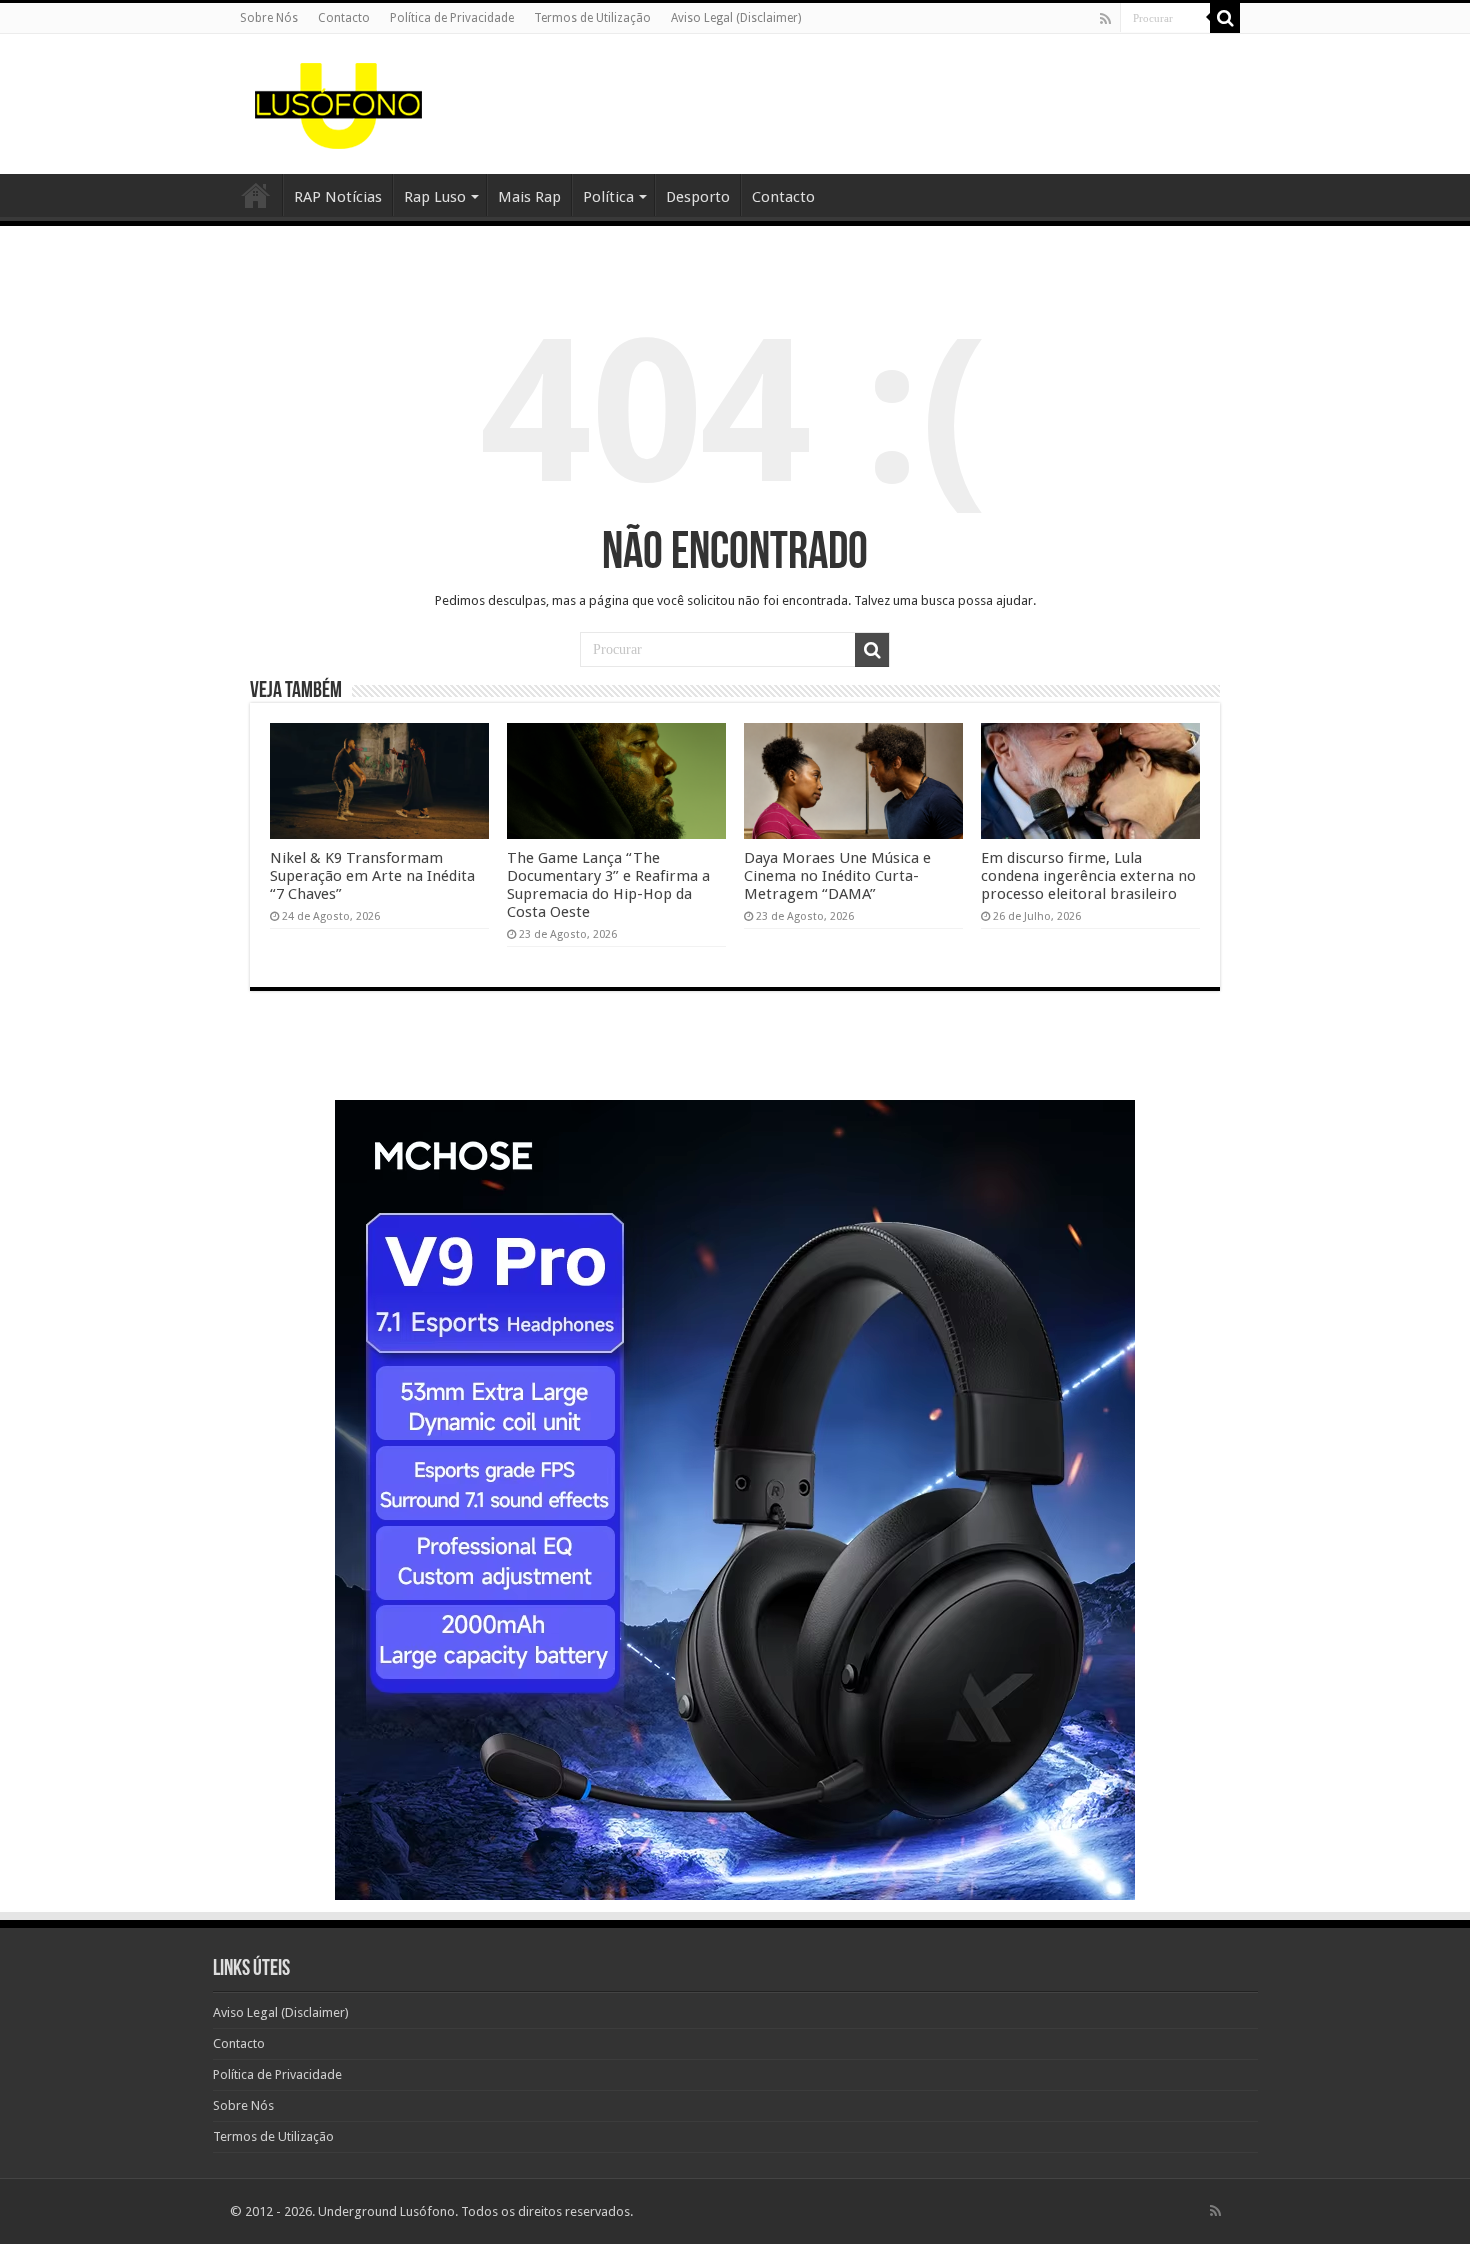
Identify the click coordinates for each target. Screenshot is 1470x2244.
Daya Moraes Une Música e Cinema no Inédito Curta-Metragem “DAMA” (837, 876)
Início (256, 195)
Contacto (344, 18)
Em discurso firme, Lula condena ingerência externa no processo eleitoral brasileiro (1088, 876)
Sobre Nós (269, 18)
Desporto (698, 197)
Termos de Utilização (592, 18)
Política (608, 197)
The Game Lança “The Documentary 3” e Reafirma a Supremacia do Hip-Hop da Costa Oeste (608, 885)
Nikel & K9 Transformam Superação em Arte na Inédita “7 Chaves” (372, 876)
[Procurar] (1225, 18)
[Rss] (1105, 19)
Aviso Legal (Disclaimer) (736, 18)
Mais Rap (529, 197)
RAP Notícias (338, 197)
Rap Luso (435, 197)
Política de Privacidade (452, 18)
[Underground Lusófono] (339, 100)
